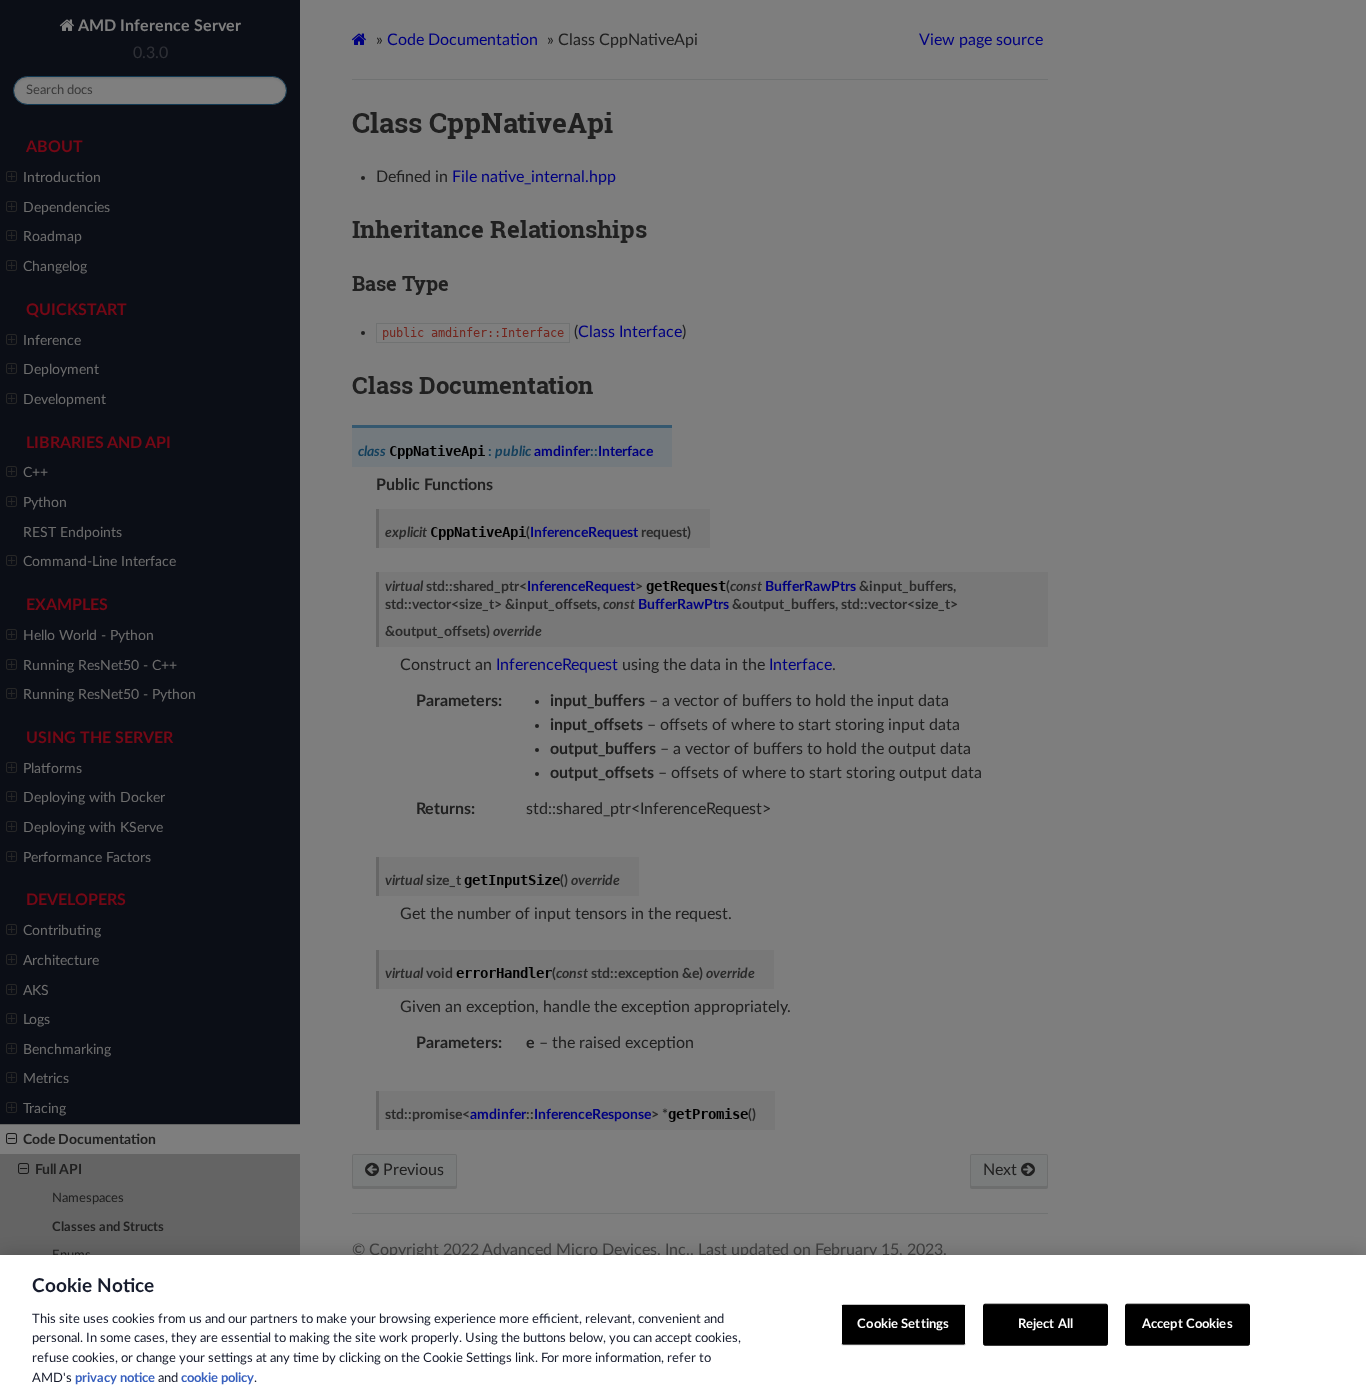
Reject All (1045, 1324)
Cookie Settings (903, 1324)
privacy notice (115, 1377)
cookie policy (217, 1377)
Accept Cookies (1187, 1324)
